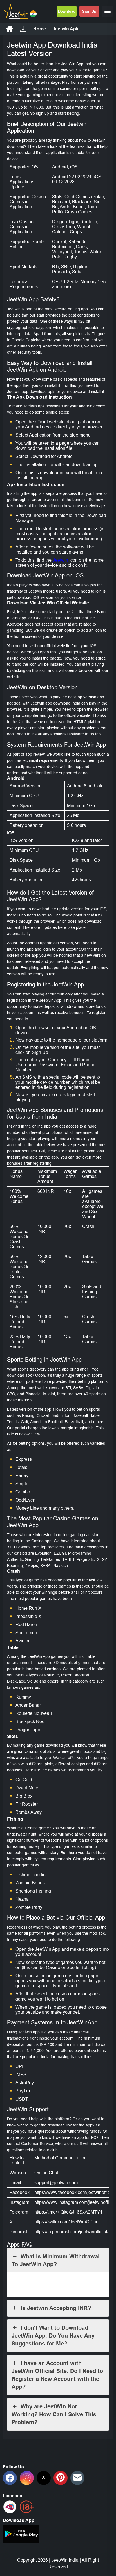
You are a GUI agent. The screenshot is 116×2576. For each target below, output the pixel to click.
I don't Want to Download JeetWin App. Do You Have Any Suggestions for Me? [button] (53, 2336)
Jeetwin (60, 560)
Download (67, 11)
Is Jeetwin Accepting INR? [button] (56, 2308)
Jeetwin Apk (66, 29)
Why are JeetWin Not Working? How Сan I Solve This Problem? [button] (54, 2414)
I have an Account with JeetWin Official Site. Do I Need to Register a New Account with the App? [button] (57, 2375)
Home (40, 29)
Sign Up (89, 11)
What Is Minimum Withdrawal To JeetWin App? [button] (56, 2260)
